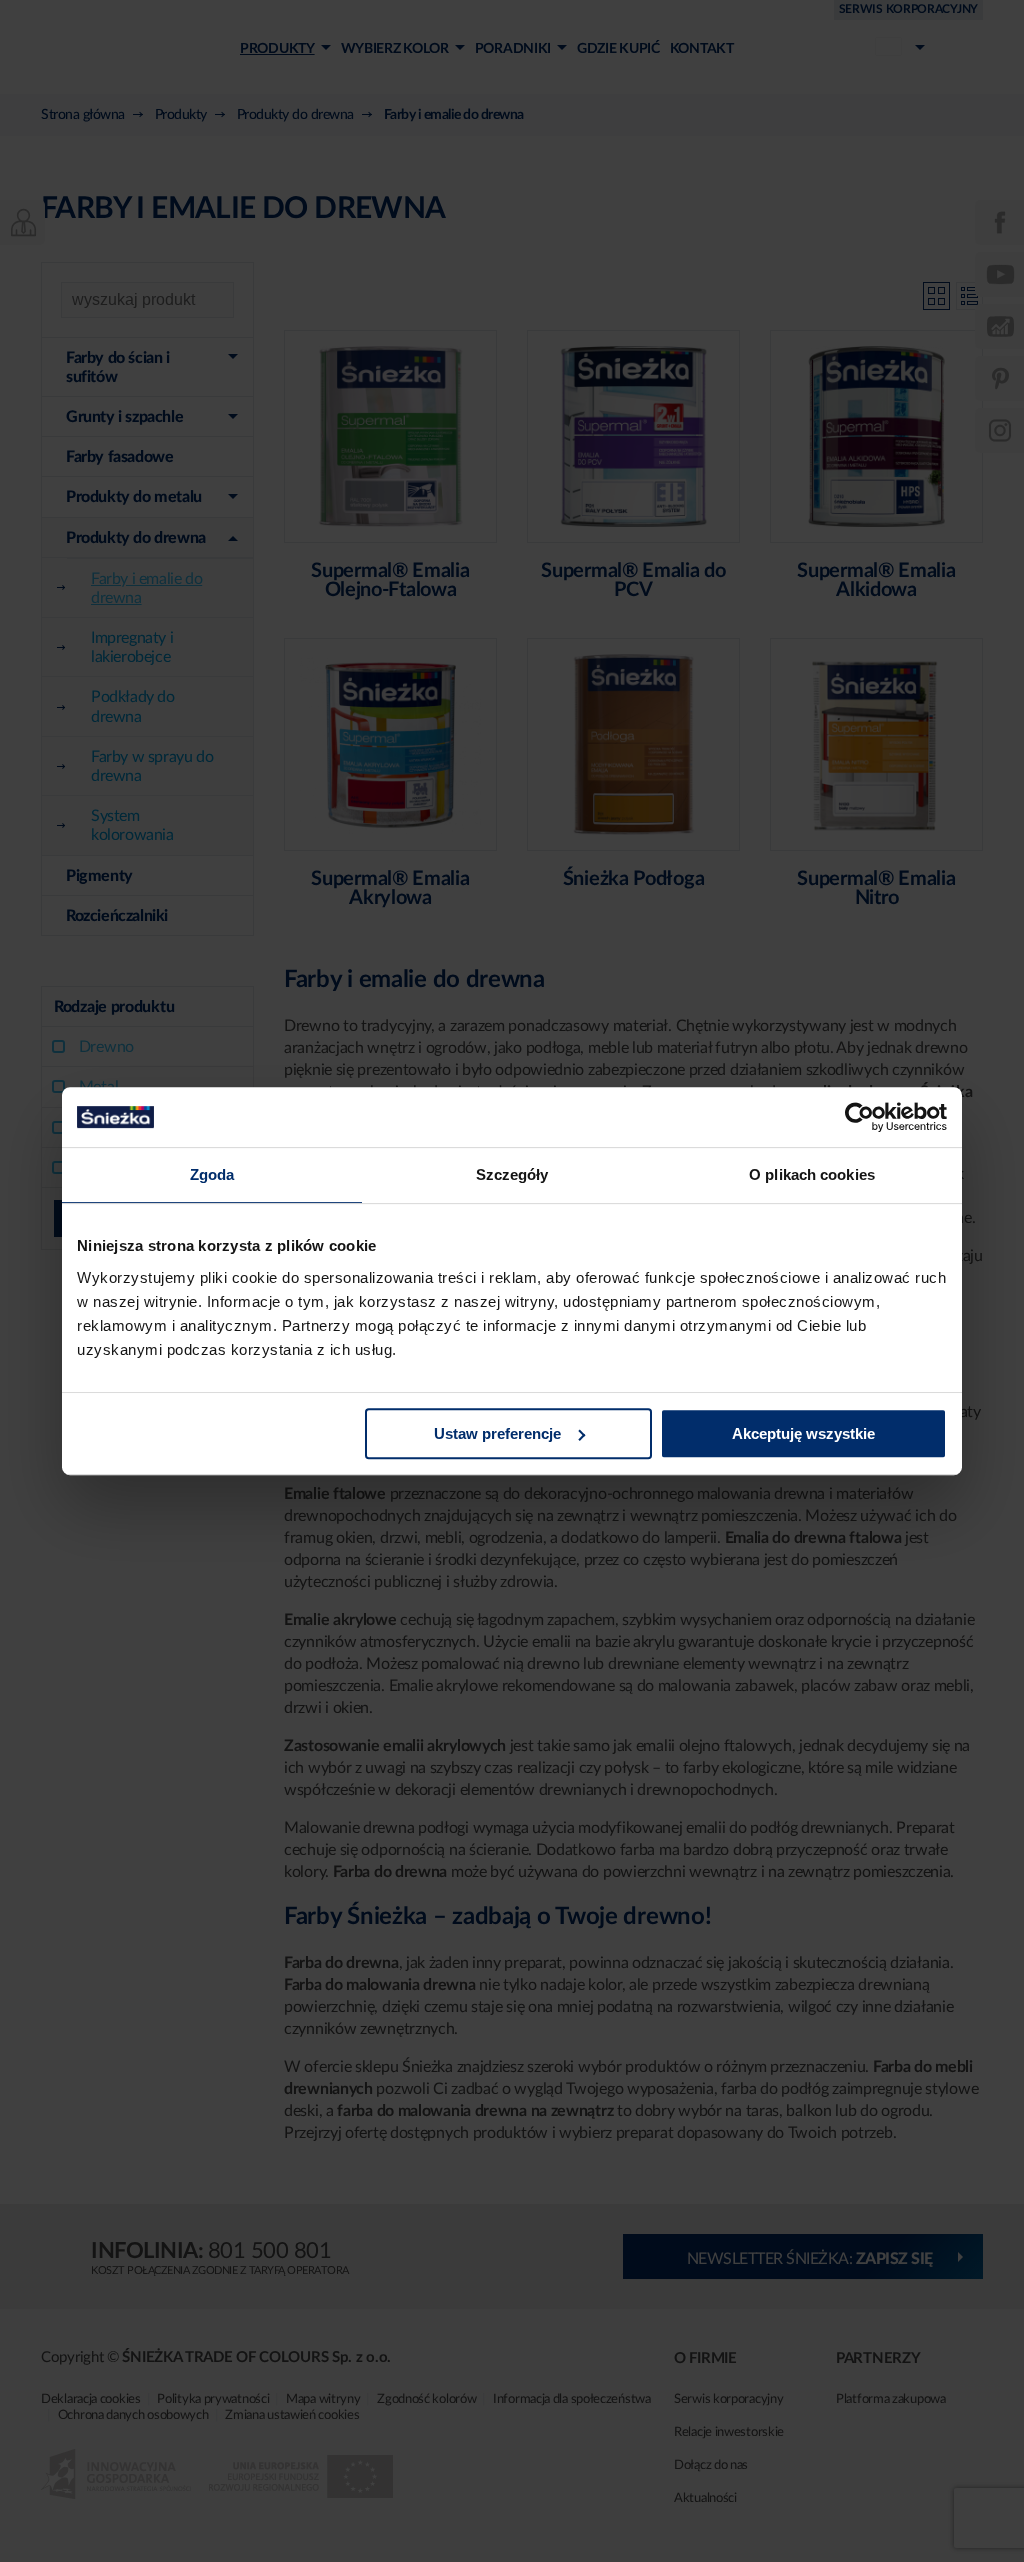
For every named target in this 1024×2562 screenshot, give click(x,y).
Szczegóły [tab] (512, 1174)
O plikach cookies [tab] (812, 1174)
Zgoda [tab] (212, 1174)
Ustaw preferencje (497, 1433)
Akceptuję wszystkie (803, 1433)
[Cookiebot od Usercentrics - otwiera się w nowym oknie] (859, 1117)
